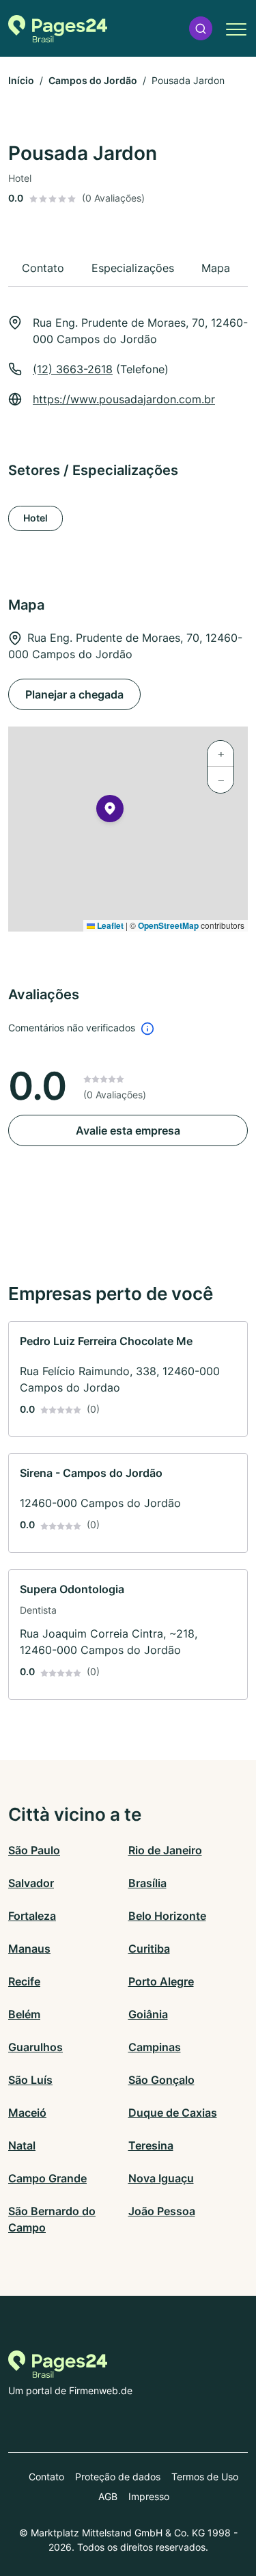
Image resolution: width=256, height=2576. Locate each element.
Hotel (35, 518)
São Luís (30, 2080)
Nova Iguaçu (161, 2178)
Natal (22, 2145)
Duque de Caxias (173, 2113)
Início (21, 80)
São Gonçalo (161, 2080)
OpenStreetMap (168, 925)
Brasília (147, 1883)
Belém (24, 2014)
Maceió (27, 2113)
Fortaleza (32, 1916)
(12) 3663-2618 (73, 369)
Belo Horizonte (167, 1916)
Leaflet (109, 925)
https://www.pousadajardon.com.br (124, 399)
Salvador (31, 1883)
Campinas (155, 2047)
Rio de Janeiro (165, 1850)
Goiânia (148, 2014)
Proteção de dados (118, 2477)
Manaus (29, 1949)
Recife (24, 1981)
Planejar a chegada (74, 694)
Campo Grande (47, 2178)
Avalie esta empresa (128, 1130)
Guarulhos (35, 2047)
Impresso (149, 2496)
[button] (201, 28)
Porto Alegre (161, 1981)
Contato (46, 2477)
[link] (128, 1379)
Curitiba (149, 1949)
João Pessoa (162, 2211)
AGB (108, 2496)
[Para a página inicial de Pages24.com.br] (58, 29)
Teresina (151, 2145)
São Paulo (34, 1850)
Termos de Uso (205, 2477)
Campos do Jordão (93, 80)
